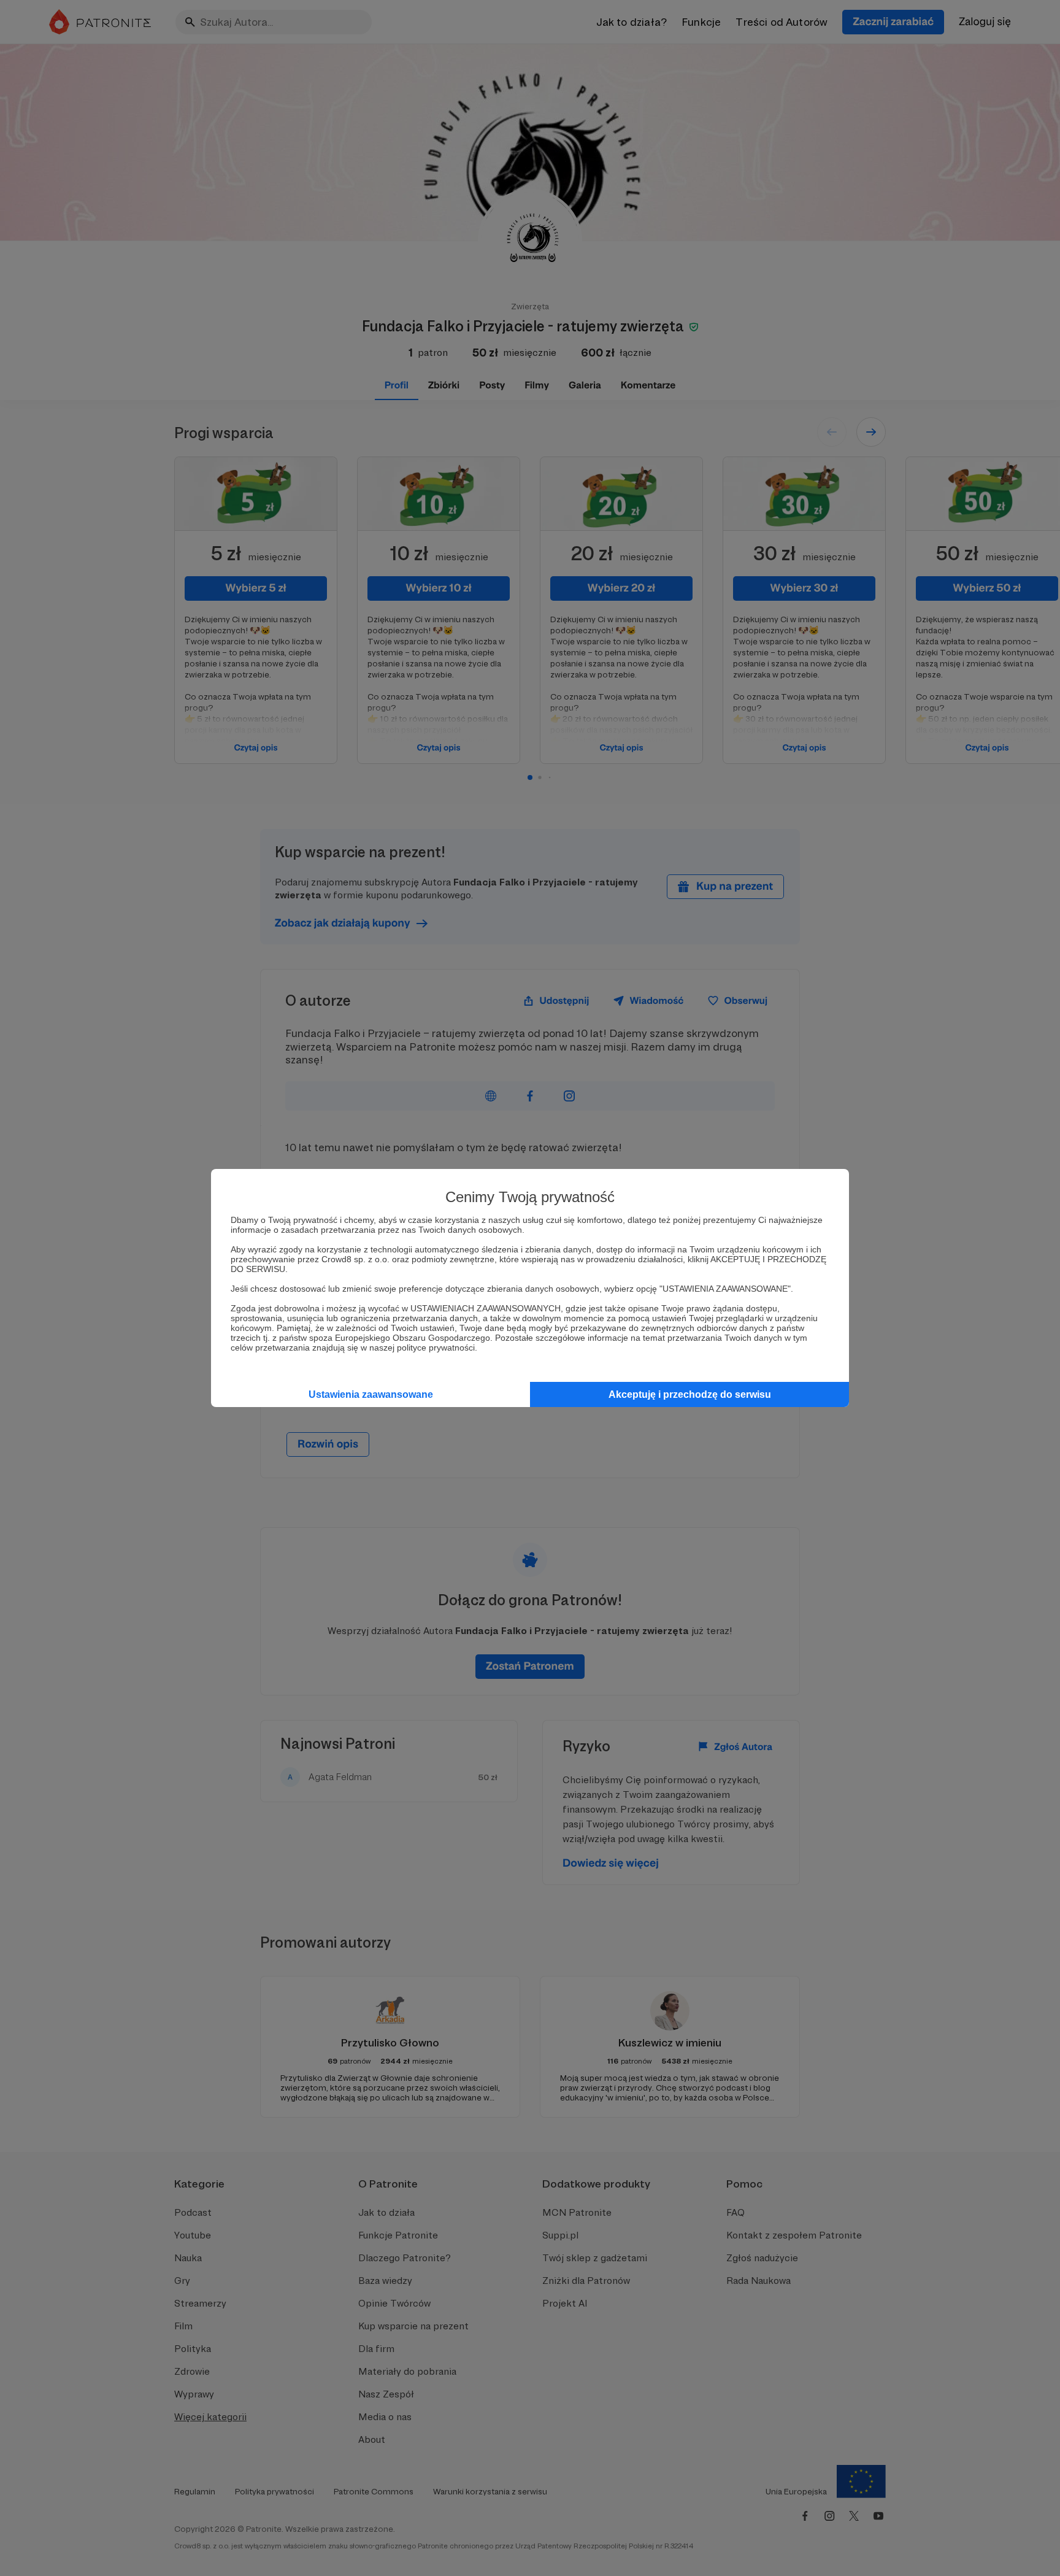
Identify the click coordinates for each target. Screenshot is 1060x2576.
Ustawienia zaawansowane (371, 1394)
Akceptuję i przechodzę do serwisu (690, 1394)
